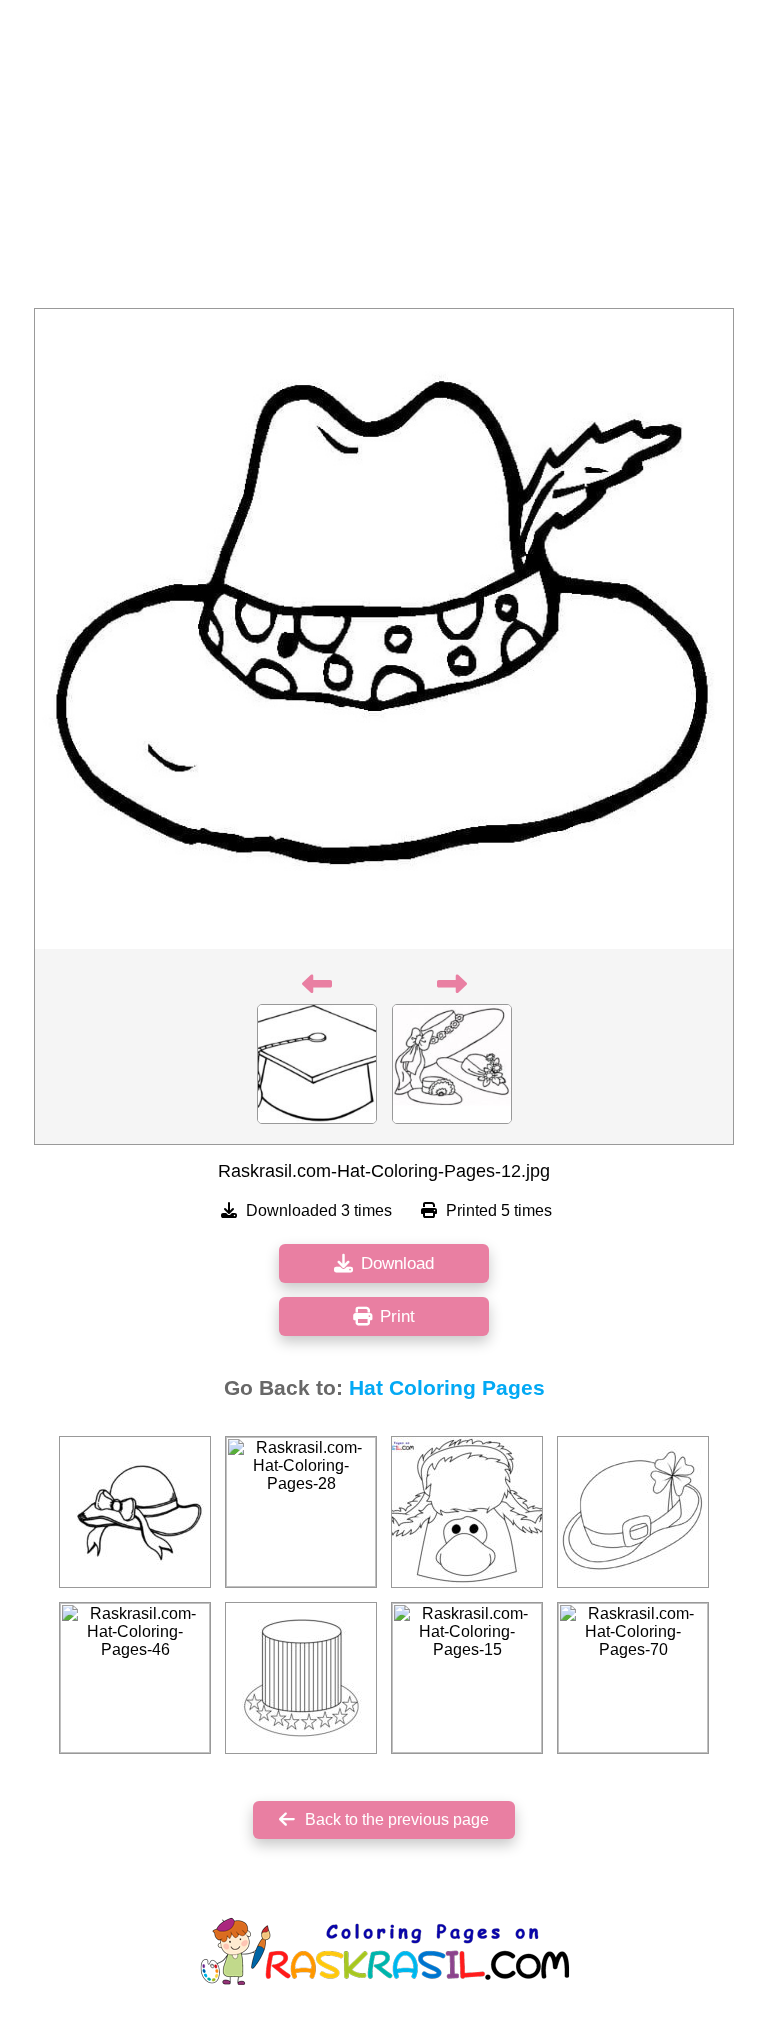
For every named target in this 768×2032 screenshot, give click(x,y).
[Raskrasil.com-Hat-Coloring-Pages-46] (135, 1678)
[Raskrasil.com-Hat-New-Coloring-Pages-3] (633, 1512)
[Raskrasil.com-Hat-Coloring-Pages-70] (633, 1678)
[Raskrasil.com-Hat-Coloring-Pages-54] (301, 1678)
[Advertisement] (384, 160)
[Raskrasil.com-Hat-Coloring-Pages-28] (301, 1512)
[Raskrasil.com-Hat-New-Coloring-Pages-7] (467, 1512)
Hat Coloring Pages (447, 1388)
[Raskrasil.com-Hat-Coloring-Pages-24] (135, 1512)
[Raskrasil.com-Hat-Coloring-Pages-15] (467, 1678)
